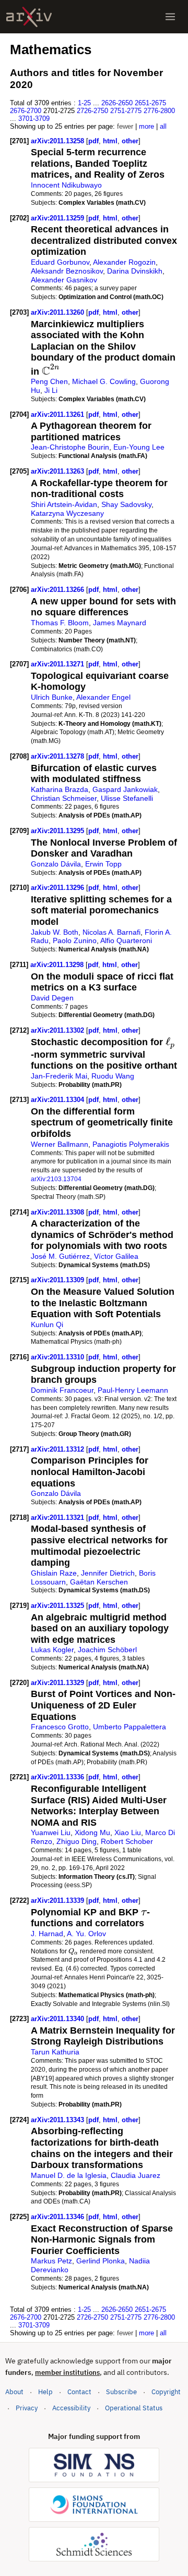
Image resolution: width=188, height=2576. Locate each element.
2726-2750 (92, 111)
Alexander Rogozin (124, 262)
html (110, 141)
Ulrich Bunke (52, 697)
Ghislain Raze (54, 1573)
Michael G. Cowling (104, 381)
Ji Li (51, 390)
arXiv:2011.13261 (58, 414)
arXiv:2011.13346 (58, 2217)
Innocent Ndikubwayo (66, 185)
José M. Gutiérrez (60, 1256)
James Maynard (120, 623)
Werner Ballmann (60, 1144)
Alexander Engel (103, 697)
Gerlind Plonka (101, 2261)
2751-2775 (126, 111)
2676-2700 (26, 111)
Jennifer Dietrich (108, 1573)
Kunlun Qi (47, 1324)
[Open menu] (170, 17)
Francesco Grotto (60, 1727)
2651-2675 (150, 103)
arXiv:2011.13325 (58, 1606)
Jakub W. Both (55, 932)
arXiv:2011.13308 (58, 1212)
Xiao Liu (128, 1832)
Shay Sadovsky (126, 504)
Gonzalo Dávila (56, 864)
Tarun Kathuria (55, 2052)
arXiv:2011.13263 (58, 471)
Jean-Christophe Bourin (70, 447)
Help (45, 2392)
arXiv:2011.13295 (58, 831)
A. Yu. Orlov (86, 1934)
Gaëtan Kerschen (99, 1582)
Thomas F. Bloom (60, 623)
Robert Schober (127, 1841)
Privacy (27, 2408)
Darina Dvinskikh (135, 271)
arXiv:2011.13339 (58, 1900)
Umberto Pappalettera (130, 1727)
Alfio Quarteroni (126, 940)
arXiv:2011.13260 (58, 312)
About (14, 2392)
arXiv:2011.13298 (58, 965)
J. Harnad (47, 1934)
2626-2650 (117, 103)
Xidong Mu (92, 1832)
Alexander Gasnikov (64, 280)
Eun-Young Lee (139, 447)
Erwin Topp (103, 864)
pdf (93, 141)
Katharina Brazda (60, 789)
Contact (79, 2392)
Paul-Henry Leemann (133, 1390)
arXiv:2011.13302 (58, 1030)
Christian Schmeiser (64, 798)
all (163, 126)
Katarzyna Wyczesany (67, 513)
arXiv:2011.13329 (58, 1683)
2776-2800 (159, 111)
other (130, 141)
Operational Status (134, 2408)
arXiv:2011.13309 (58, 1280)
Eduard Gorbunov (60, 262)
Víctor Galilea (116, 1256)
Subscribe (121, 2392)
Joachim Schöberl (107, 1650)
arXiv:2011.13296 (58, 888)
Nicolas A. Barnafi (111, 932)
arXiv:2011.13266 (58, 590)
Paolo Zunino (75, 940)
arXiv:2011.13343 (58, 2120)
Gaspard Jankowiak (125, 789)
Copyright (166, 2392)
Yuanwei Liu (51, 1832)
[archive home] (29, 17)
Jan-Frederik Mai (59, 1076)
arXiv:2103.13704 (56, 1179)
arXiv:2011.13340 (58, 2019)
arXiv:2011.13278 (58, 756)
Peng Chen (49, 381)
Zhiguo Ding (77, 1841)
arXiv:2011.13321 (58, 1518)
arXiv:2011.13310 (58, 1357)
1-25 (84, 103)
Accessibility (71, 2408)
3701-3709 (34, 119)
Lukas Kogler (52, 1650)
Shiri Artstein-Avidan (64, 504)
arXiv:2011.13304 (58, 1100)
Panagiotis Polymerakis (131, 1144)
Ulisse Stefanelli (127, 798)
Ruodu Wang (113, 1076)
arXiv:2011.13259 (58, 218)
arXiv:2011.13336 (58, 1777)
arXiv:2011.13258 (58, 141)
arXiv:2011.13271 (58, 664)
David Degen (52, 998)
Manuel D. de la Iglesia (69, 2175)
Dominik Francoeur (62, 1390)
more (146, 126)
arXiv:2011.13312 (58, 1449)
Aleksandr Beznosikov (67, 271)
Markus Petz (51, 2261)
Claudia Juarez (136, 2175)
